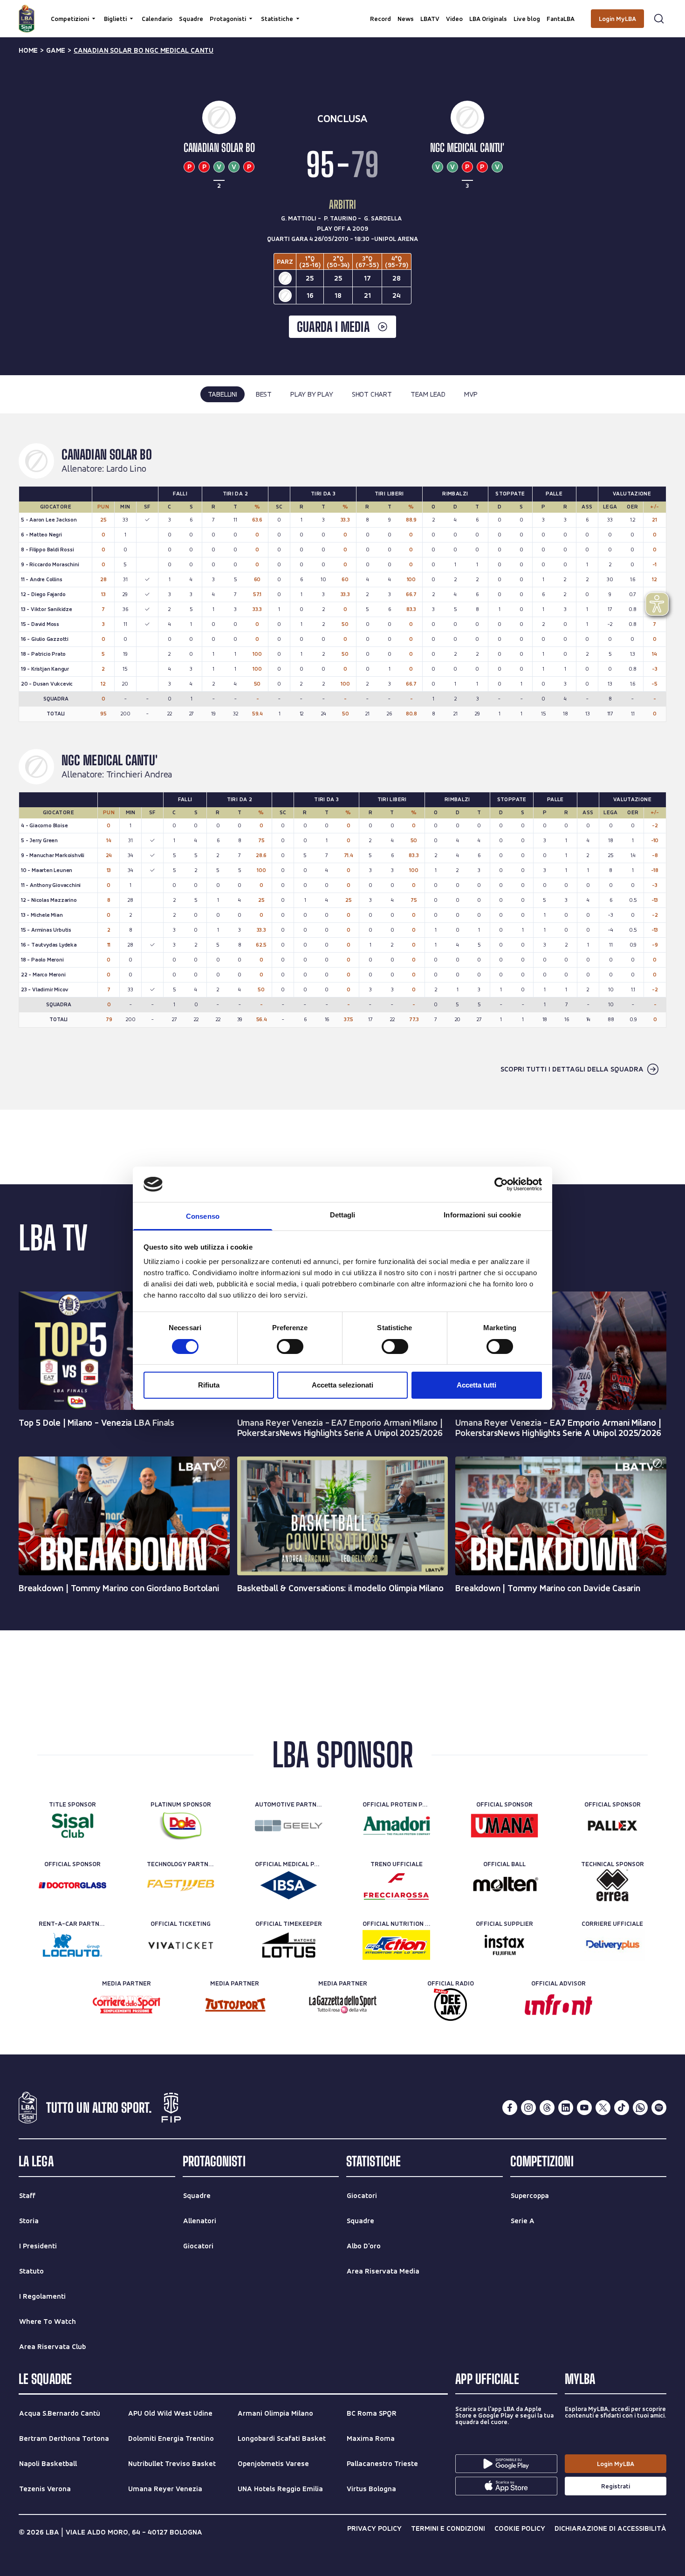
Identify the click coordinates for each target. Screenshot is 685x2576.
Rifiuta (209, 1385)
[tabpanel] (342, 762)
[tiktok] (622, 2108)
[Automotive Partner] (289, 1826)
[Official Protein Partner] (396, 1826)
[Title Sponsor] (72, 1826)
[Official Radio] (450, 2005)
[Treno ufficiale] (396, 1885)
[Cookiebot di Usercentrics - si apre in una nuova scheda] (501, 1184)
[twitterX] (603, 2108)
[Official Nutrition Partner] (396, 1945)
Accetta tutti (476, 1385)
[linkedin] (566, 2108)
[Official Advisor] (558, 2005)
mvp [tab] (471, 394)
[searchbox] (342, 12)
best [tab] (264, 394)
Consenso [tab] (203, 1216)
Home (28, 50)
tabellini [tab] (223, 394)
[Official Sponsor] (504, 1826)
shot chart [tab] (372, 394)
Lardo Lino (126, 469)
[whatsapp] (640, 2108)
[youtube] (584, 2108)
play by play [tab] (312, 394)
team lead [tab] (428, 394)
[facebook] (510, 2108)
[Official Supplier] (504, 1945)
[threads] (547, 2108)
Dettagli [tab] (343, 1215)
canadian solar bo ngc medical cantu (144, 50)
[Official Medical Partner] (289, 1885)
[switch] (290, 1346)
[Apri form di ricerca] (659, 19)
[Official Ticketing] (181, 1945)
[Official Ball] (504, 1885)
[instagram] (528, 2108)
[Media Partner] (127, 2005)
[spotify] (659, 2108)
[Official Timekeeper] (289, 1945)
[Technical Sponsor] (613, 1885)
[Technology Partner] (181, 1885)
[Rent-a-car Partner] (72, 1945)
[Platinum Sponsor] (181, 1826)
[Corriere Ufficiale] (613, 1945)
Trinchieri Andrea (139, 775)
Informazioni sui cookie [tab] (482, 1215)
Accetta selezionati (342, 1385)
